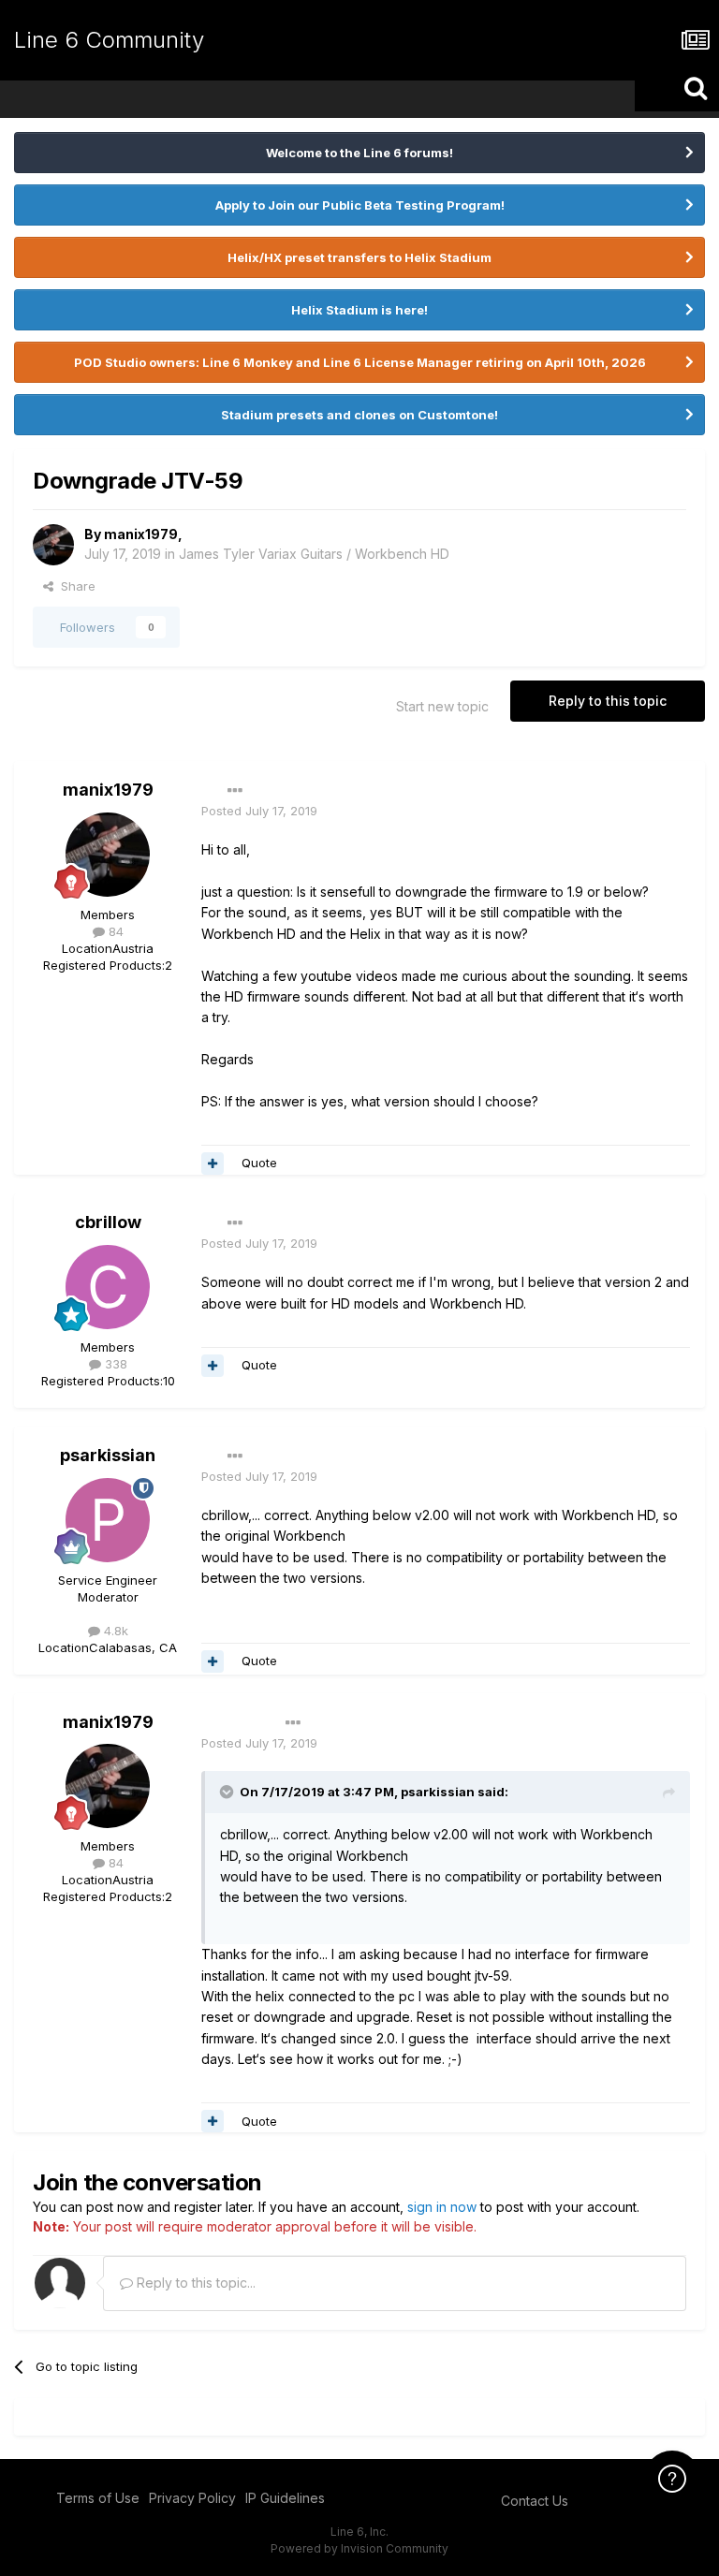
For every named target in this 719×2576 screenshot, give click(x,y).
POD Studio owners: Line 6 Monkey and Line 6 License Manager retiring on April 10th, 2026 (360, 362)
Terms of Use (98, 2498)
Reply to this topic (608, 701)
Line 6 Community (109, 40)
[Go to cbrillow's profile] (108, 1287)
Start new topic (442, 706)
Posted (259, 811)
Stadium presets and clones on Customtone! (359, 415)
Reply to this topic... (194, 2283)
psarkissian (108, 1455)
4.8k (114, 1631)
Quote (259, 1163)
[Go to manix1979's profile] (53, 545)
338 (114, 1364)
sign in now (442, 2207)
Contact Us (535, 2501)
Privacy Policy (192, 2498)
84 (114, 931)
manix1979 (141, 534)
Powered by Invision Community (359, 2548)
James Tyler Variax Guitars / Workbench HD (314, 554)
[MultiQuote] (213, 1164)
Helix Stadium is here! (359, 310)
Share (74, 586)
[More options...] (235, 791)
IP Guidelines (285, 2498)
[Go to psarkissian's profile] (108, 1520)
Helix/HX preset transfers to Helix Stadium (359, 257)
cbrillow (108, 1222)
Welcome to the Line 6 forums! (359, 153)
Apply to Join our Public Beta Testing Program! (360, 205)
